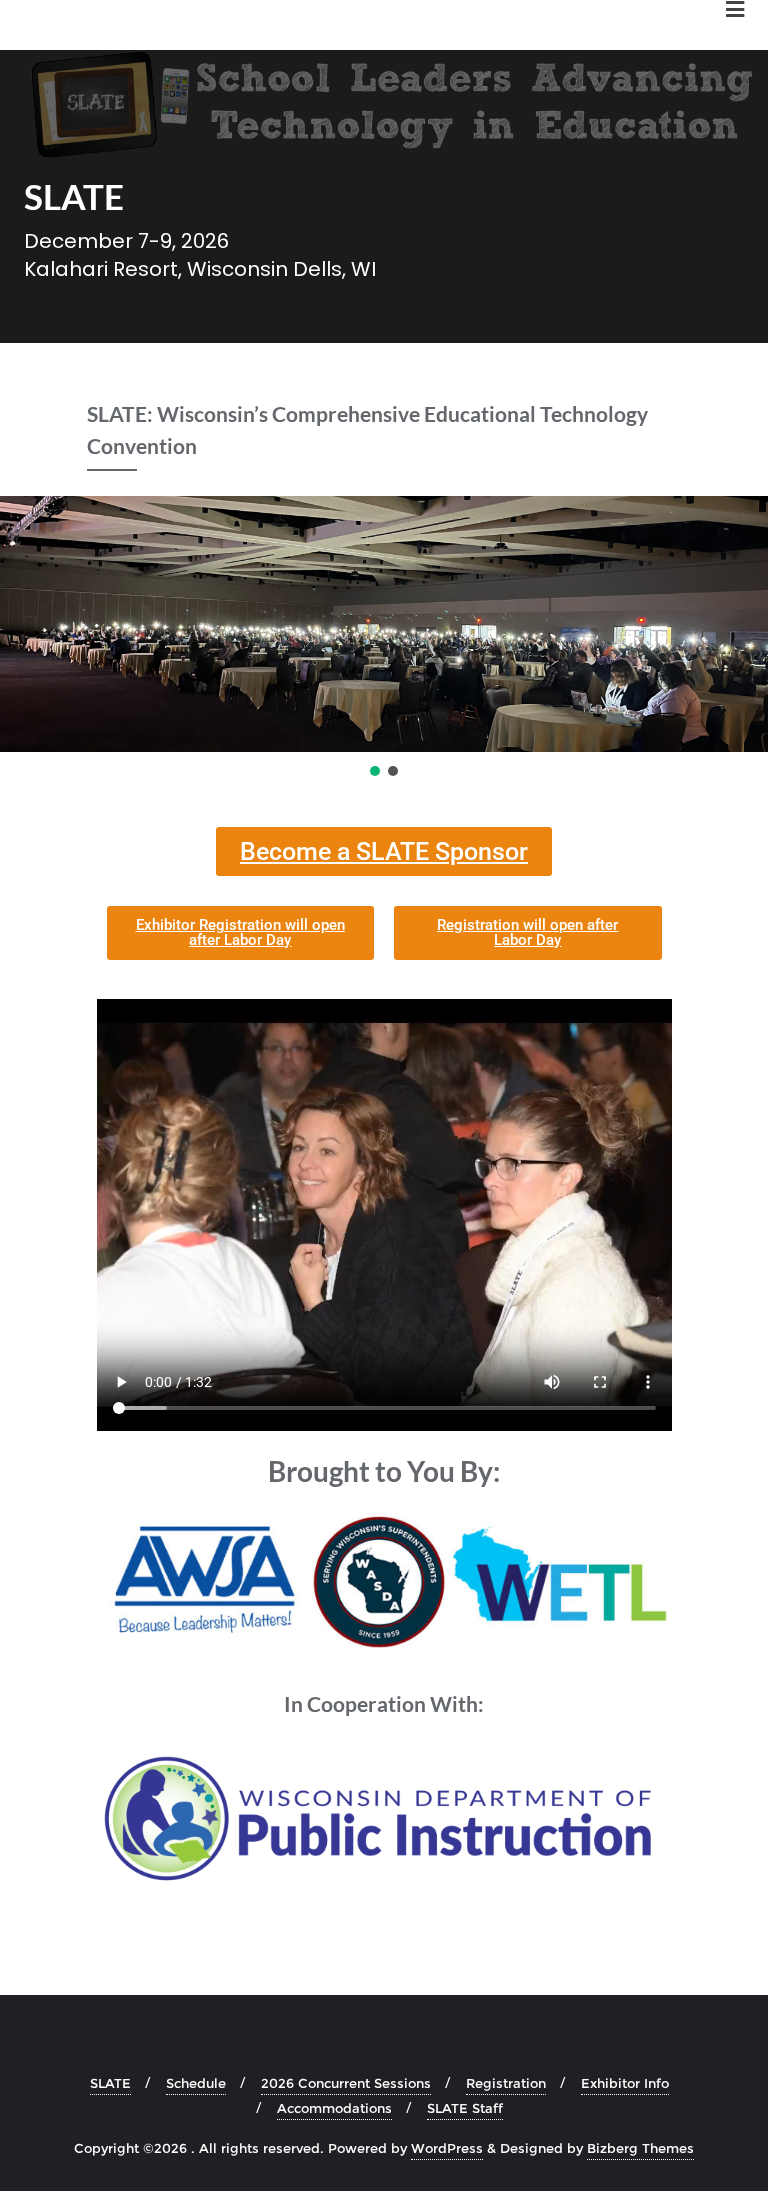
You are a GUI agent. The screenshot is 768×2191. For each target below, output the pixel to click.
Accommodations (334, 2108)
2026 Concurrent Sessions (346, 2083)
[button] (375, 771)
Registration (506, 2083)
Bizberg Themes (640, 2148)
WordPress (447, 2148)
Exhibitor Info (625, 2083)
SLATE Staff (465, 2108)
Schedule (196, 2083)
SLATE (110, 2083)
